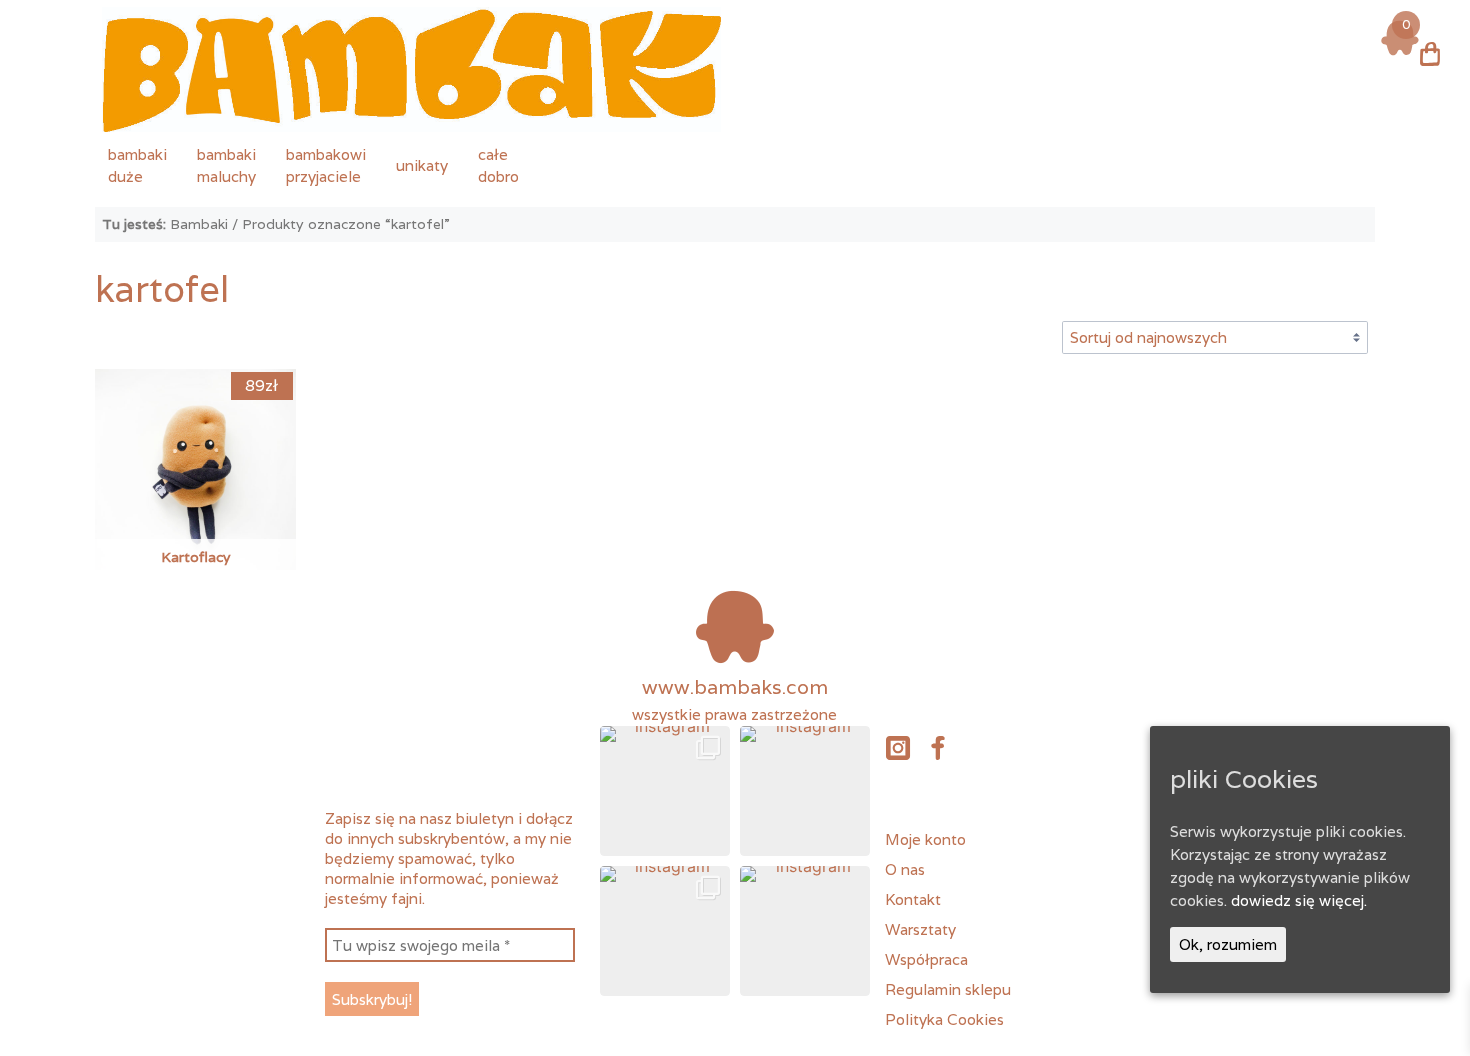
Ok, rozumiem (1228, 944)
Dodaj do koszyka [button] (195, 437)
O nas (905, 869)
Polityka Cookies (944, 1019)
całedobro (498, 165)
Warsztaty (920, 929)
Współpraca (926, 959)
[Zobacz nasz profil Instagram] (897, 747)
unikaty (422, 165)
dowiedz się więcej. (1299, 900)
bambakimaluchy (226, 165)
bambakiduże (137, 165)
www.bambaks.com (735, 687)
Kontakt (913, 899)
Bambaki (199, 224)
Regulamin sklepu (948, 989)
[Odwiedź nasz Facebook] (938, 747)
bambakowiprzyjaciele (326, 165)
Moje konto (925, 839)
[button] (665, 791)
